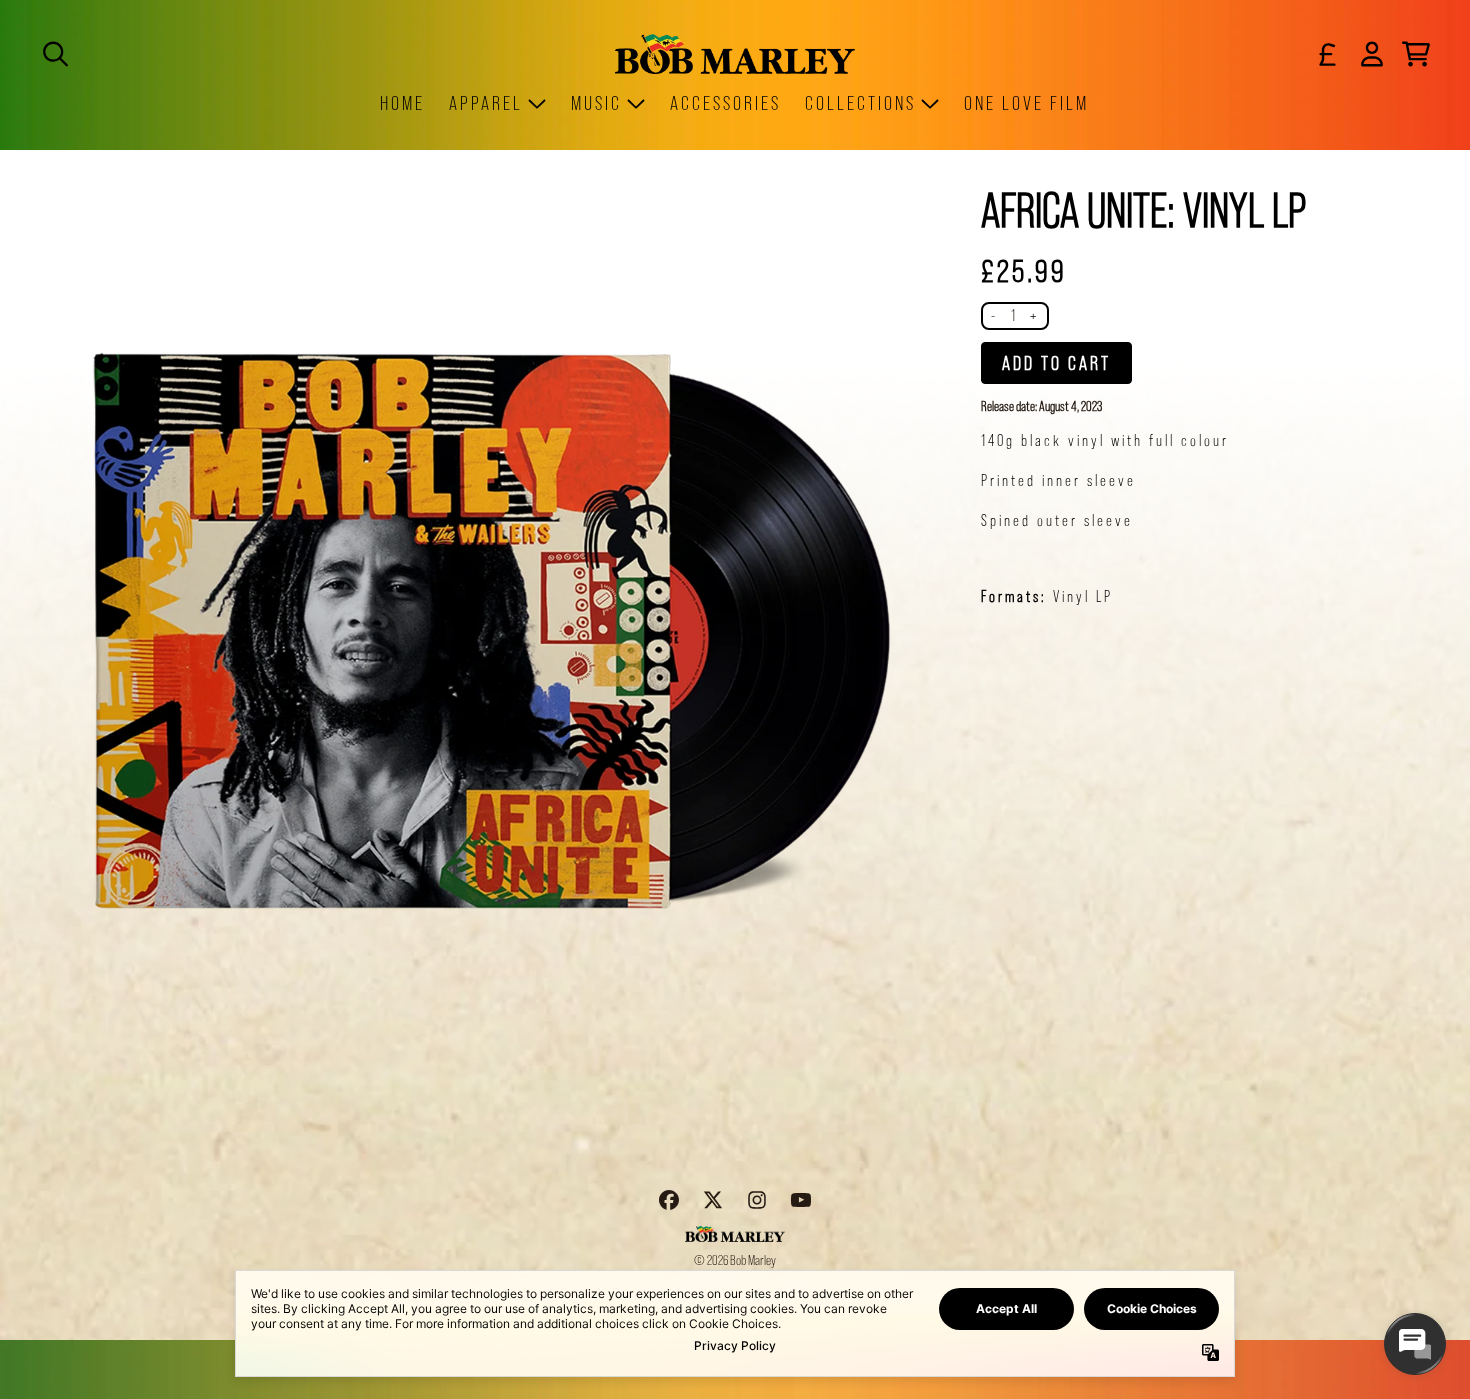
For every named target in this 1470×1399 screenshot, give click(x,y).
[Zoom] (494, 628)
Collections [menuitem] (860, 103)
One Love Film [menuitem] (1026, 103)
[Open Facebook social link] (669, 1200)
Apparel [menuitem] (486, 103)
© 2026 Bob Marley (735, 1260)
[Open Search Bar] (54, 54)
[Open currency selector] (1328, 54)
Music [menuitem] (596, 103)
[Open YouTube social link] (801, 1200)
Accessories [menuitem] (725, 103)
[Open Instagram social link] (757, 1200)
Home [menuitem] (402, 103)
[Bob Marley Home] (735, 53)
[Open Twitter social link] (713, 1200)
